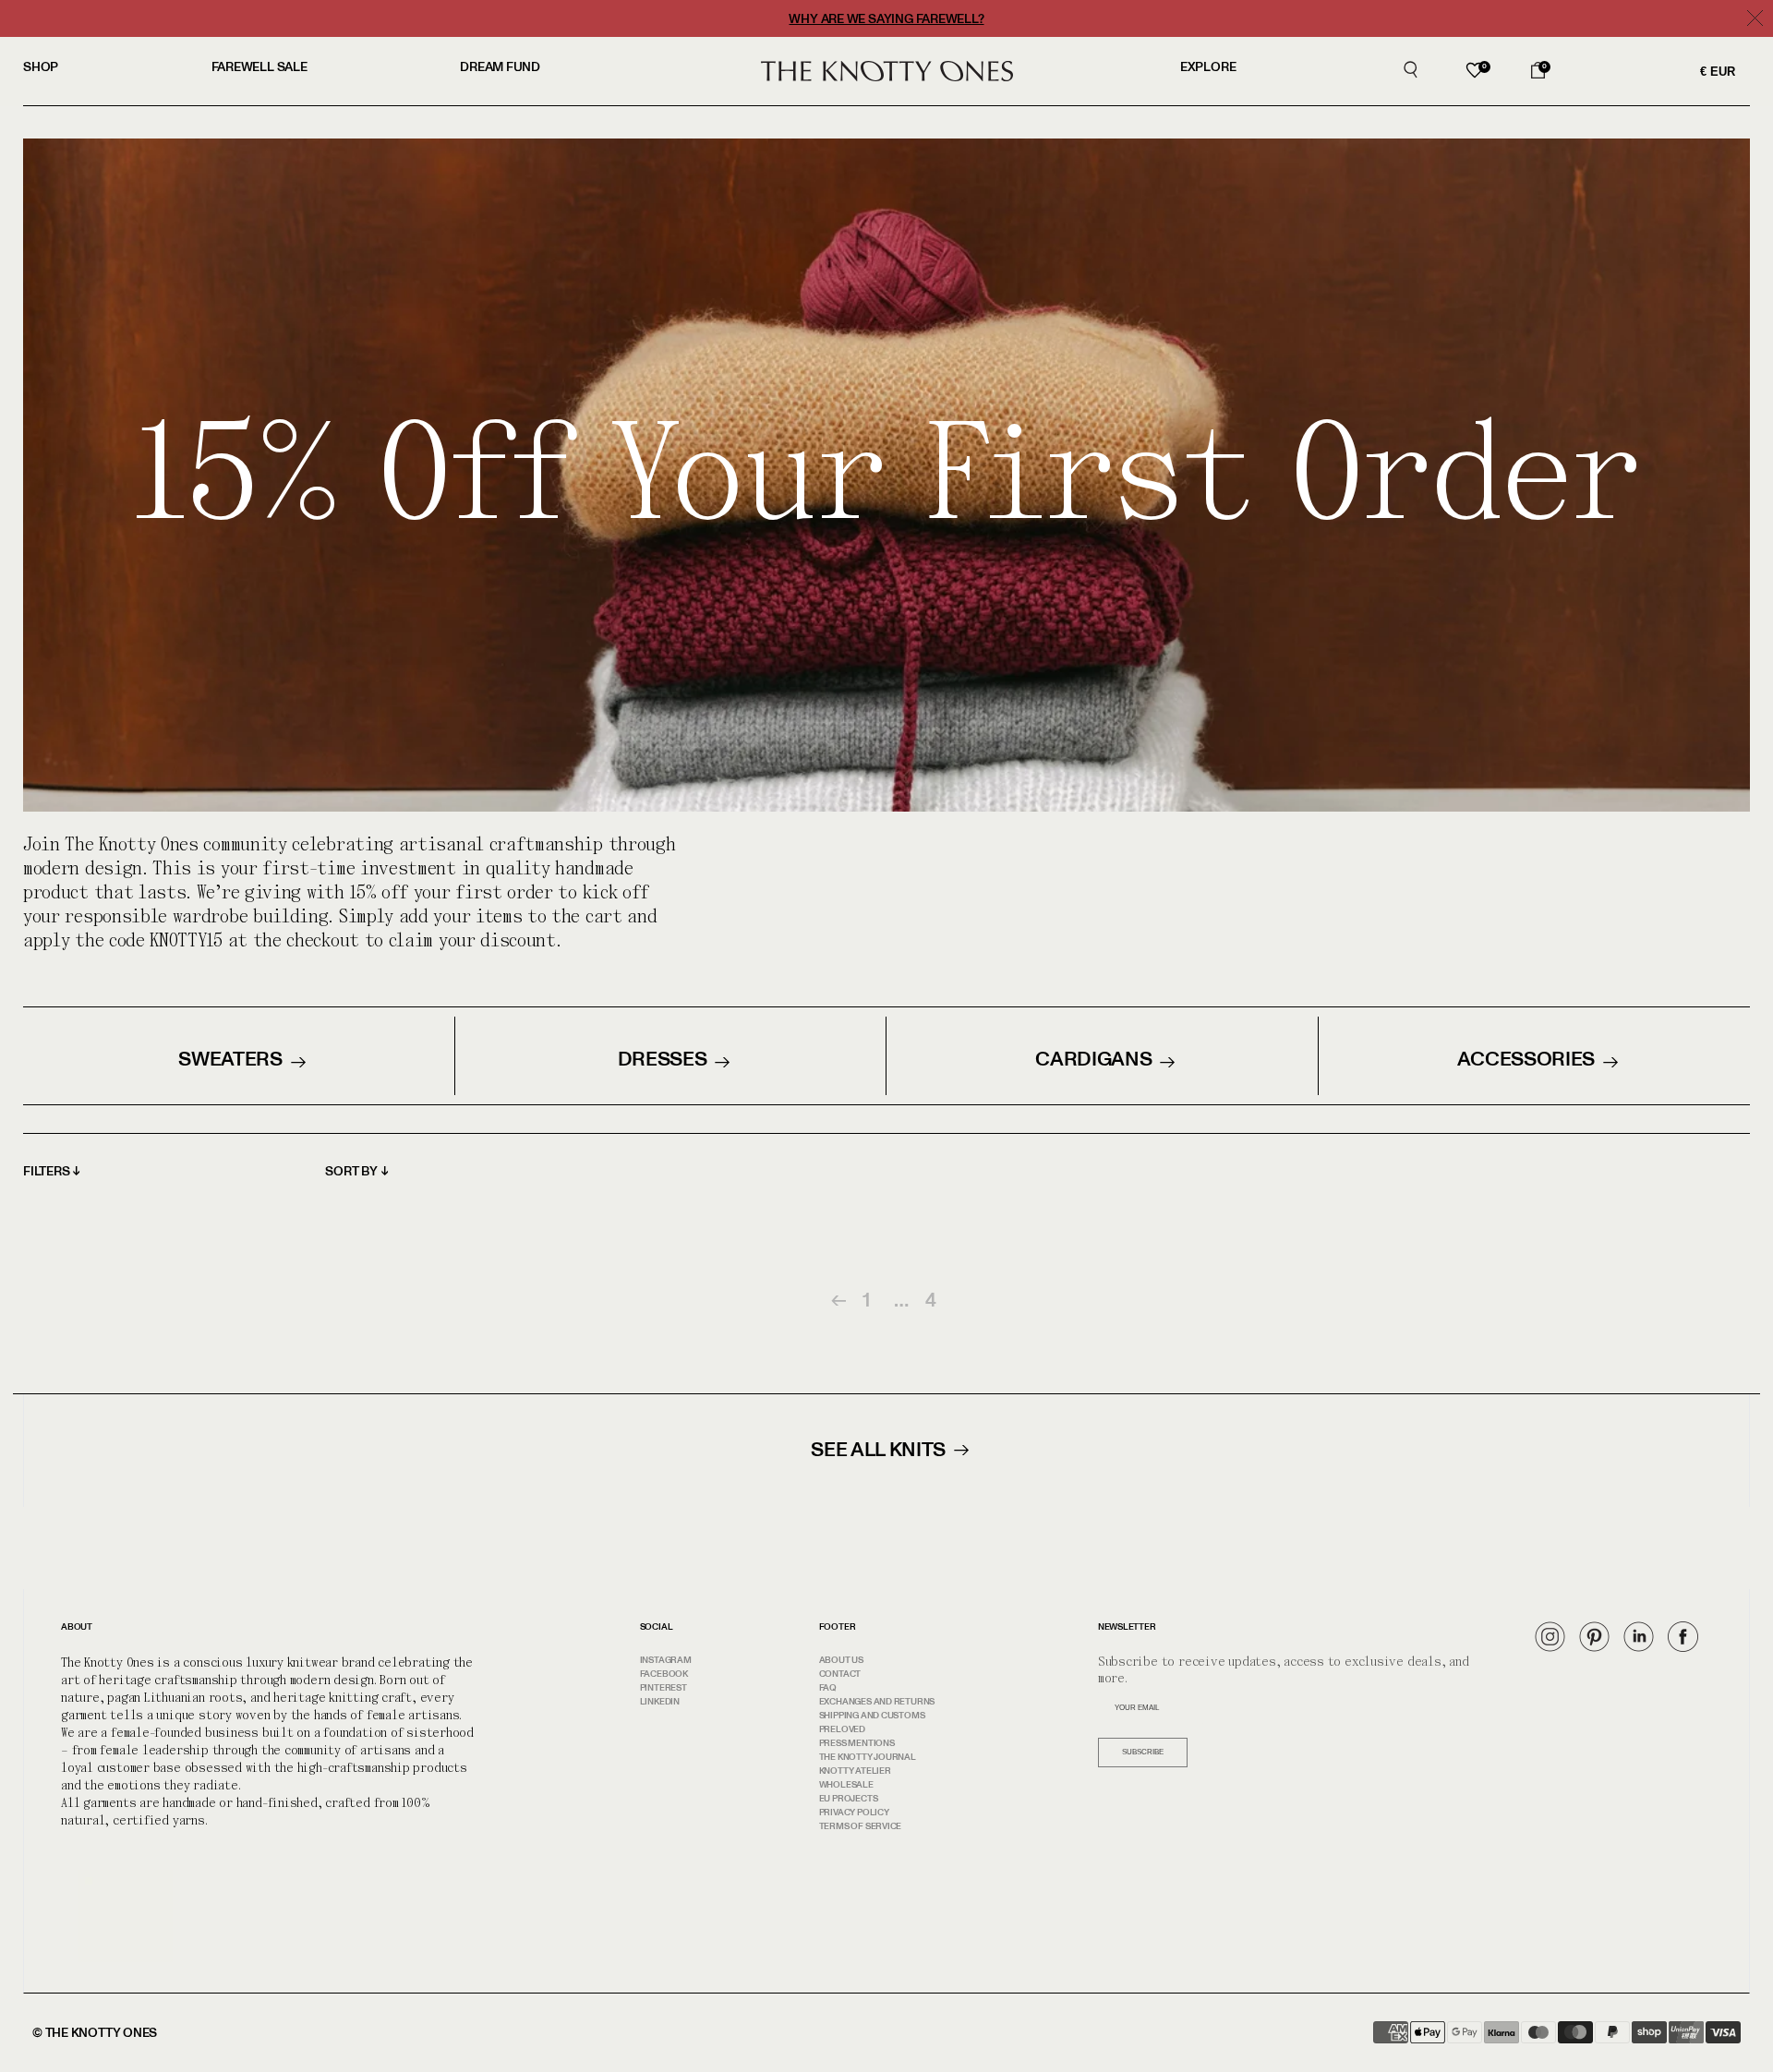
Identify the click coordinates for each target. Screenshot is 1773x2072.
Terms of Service (860, 1826)
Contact (840, 1674)
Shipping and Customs (872, 1716)
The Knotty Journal (868, 1757)
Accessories (1526, 1059)
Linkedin (660, 1702)
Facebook (664, 1674)
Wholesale (846, 1785)
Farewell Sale (259, 67)
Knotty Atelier (855, 1771)
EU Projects (849, 1799)
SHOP (41, 67)
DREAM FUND (500, 67)
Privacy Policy (854, 1813)
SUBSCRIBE (1143, 1752)
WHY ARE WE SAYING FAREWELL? (886, 19)
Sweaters (230, 1059)
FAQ (828, 1688)
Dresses (663, 1059)
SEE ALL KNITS (878, 1449)
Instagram (666, 1660)
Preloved (842, 1729)
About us (841, 1660)
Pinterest (663, 1688)
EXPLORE (1208, 67)
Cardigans (1093, 1059)
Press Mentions (857, 1743)
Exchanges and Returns (877, 1702)
